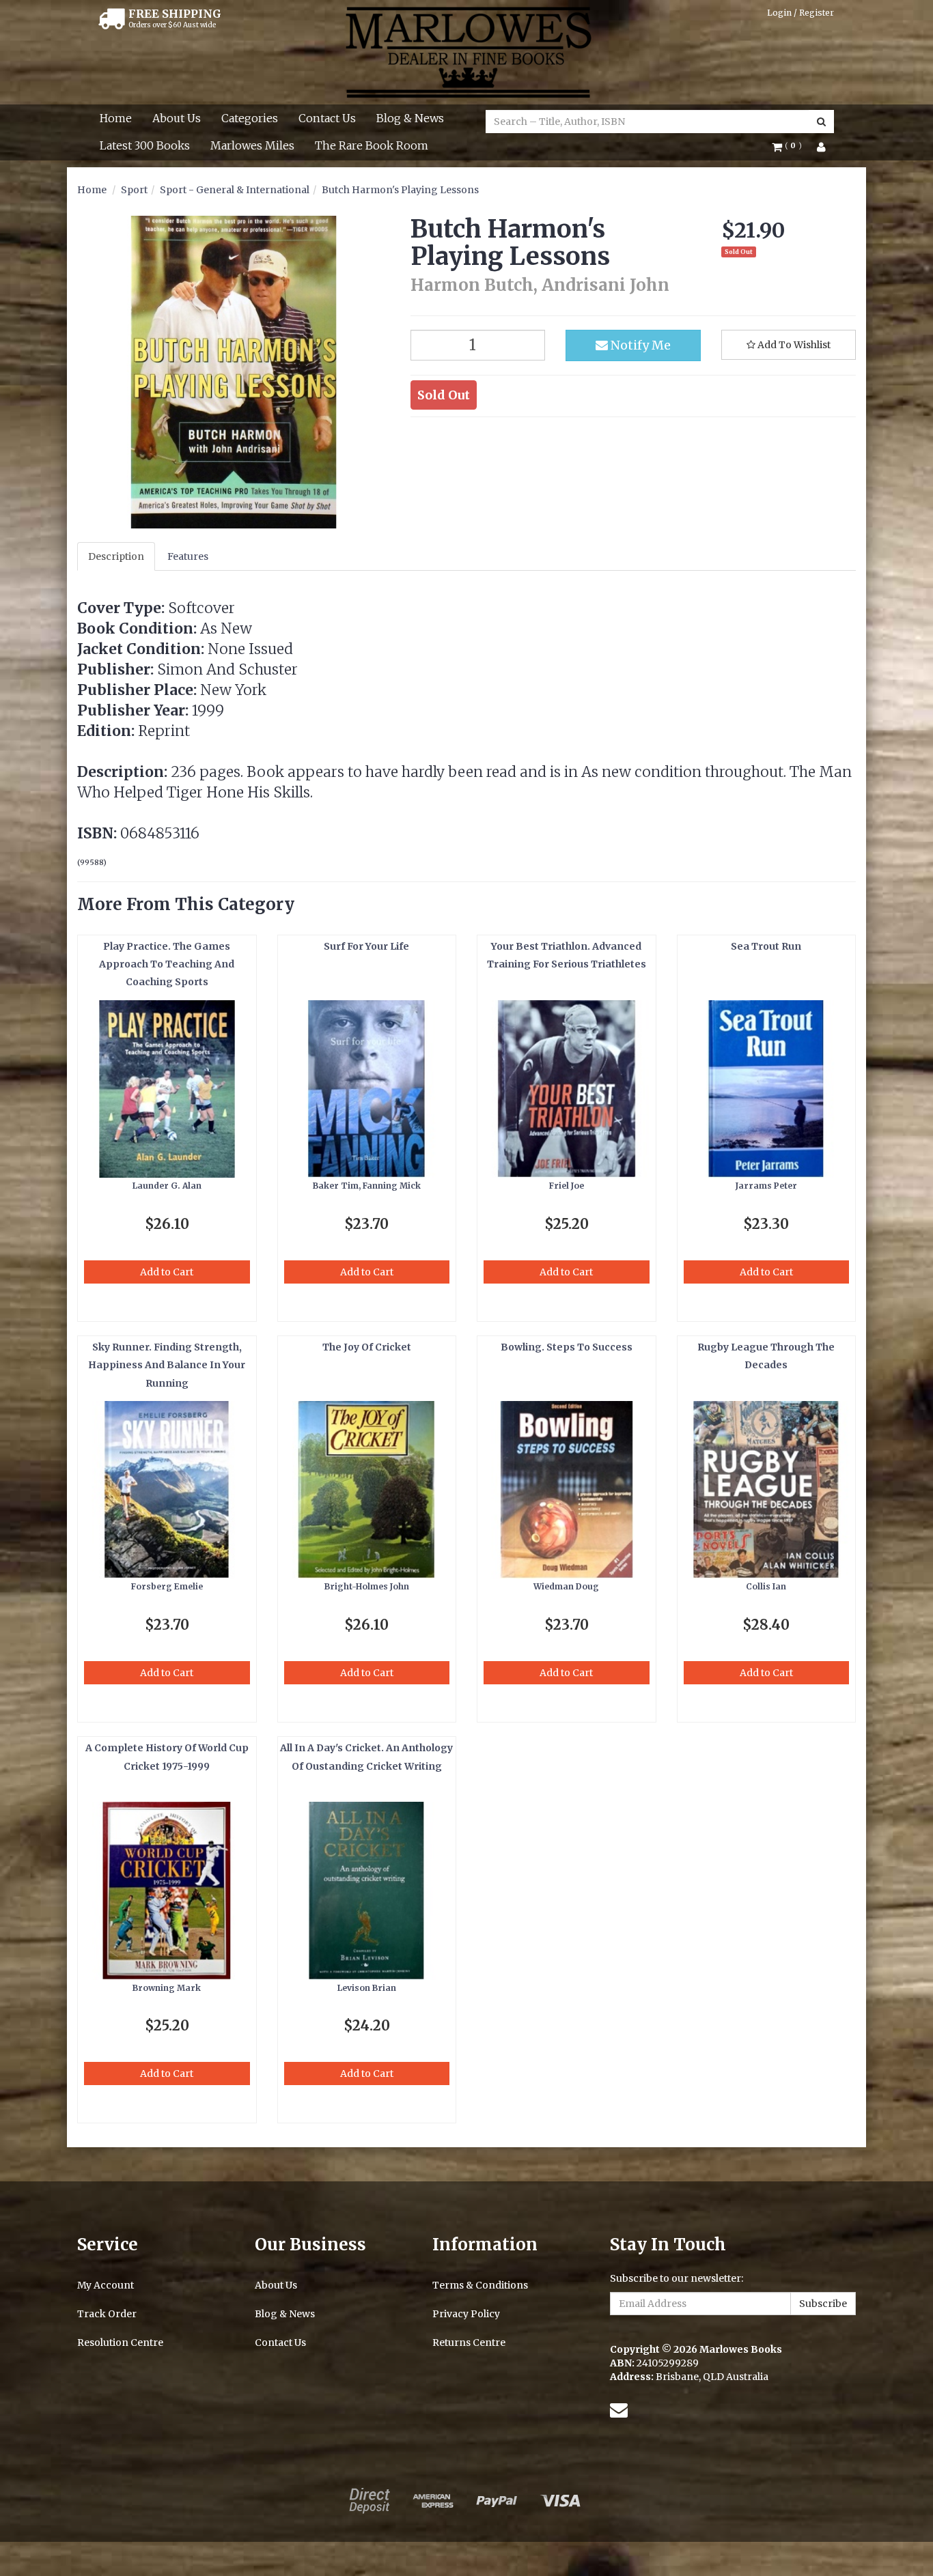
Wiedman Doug (566, 1586)
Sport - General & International (235, 190)
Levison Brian (367, 1988)
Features (188, 556)
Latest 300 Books (145, 145)
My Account (106, 2285)
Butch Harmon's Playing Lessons (400, 190)
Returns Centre (469, 2343)
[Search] (821, 122)
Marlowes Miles (252, 145)
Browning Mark (167, 1988)
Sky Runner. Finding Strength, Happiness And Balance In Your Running (167, 1365)
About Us (177, 118)
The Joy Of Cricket (367, 1347)
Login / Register (800, 13)
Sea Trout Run (766, 946)
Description (116, 556)
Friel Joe (567, 1186)
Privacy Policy (466, 2314)
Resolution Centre (120, 2343)
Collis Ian (766, 1586)
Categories (250, 118)
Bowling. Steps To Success (567, 1347)
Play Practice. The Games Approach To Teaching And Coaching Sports (167, 964)
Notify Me (639, 345)
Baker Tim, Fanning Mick (367, 1186)
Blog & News (410, 118)
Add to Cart (167, 1272)
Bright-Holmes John (367, 1586)
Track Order (107, 2314)
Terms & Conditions (480, 2285)
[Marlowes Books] (467, 51)
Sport (134, 190)
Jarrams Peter (766, 1186)
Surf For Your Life (366, 946)
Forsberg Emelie (167, 1586)
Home (116, 118)
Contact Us (327, 118)
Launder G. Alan (167, 1186)
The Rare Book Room (372, 145)
